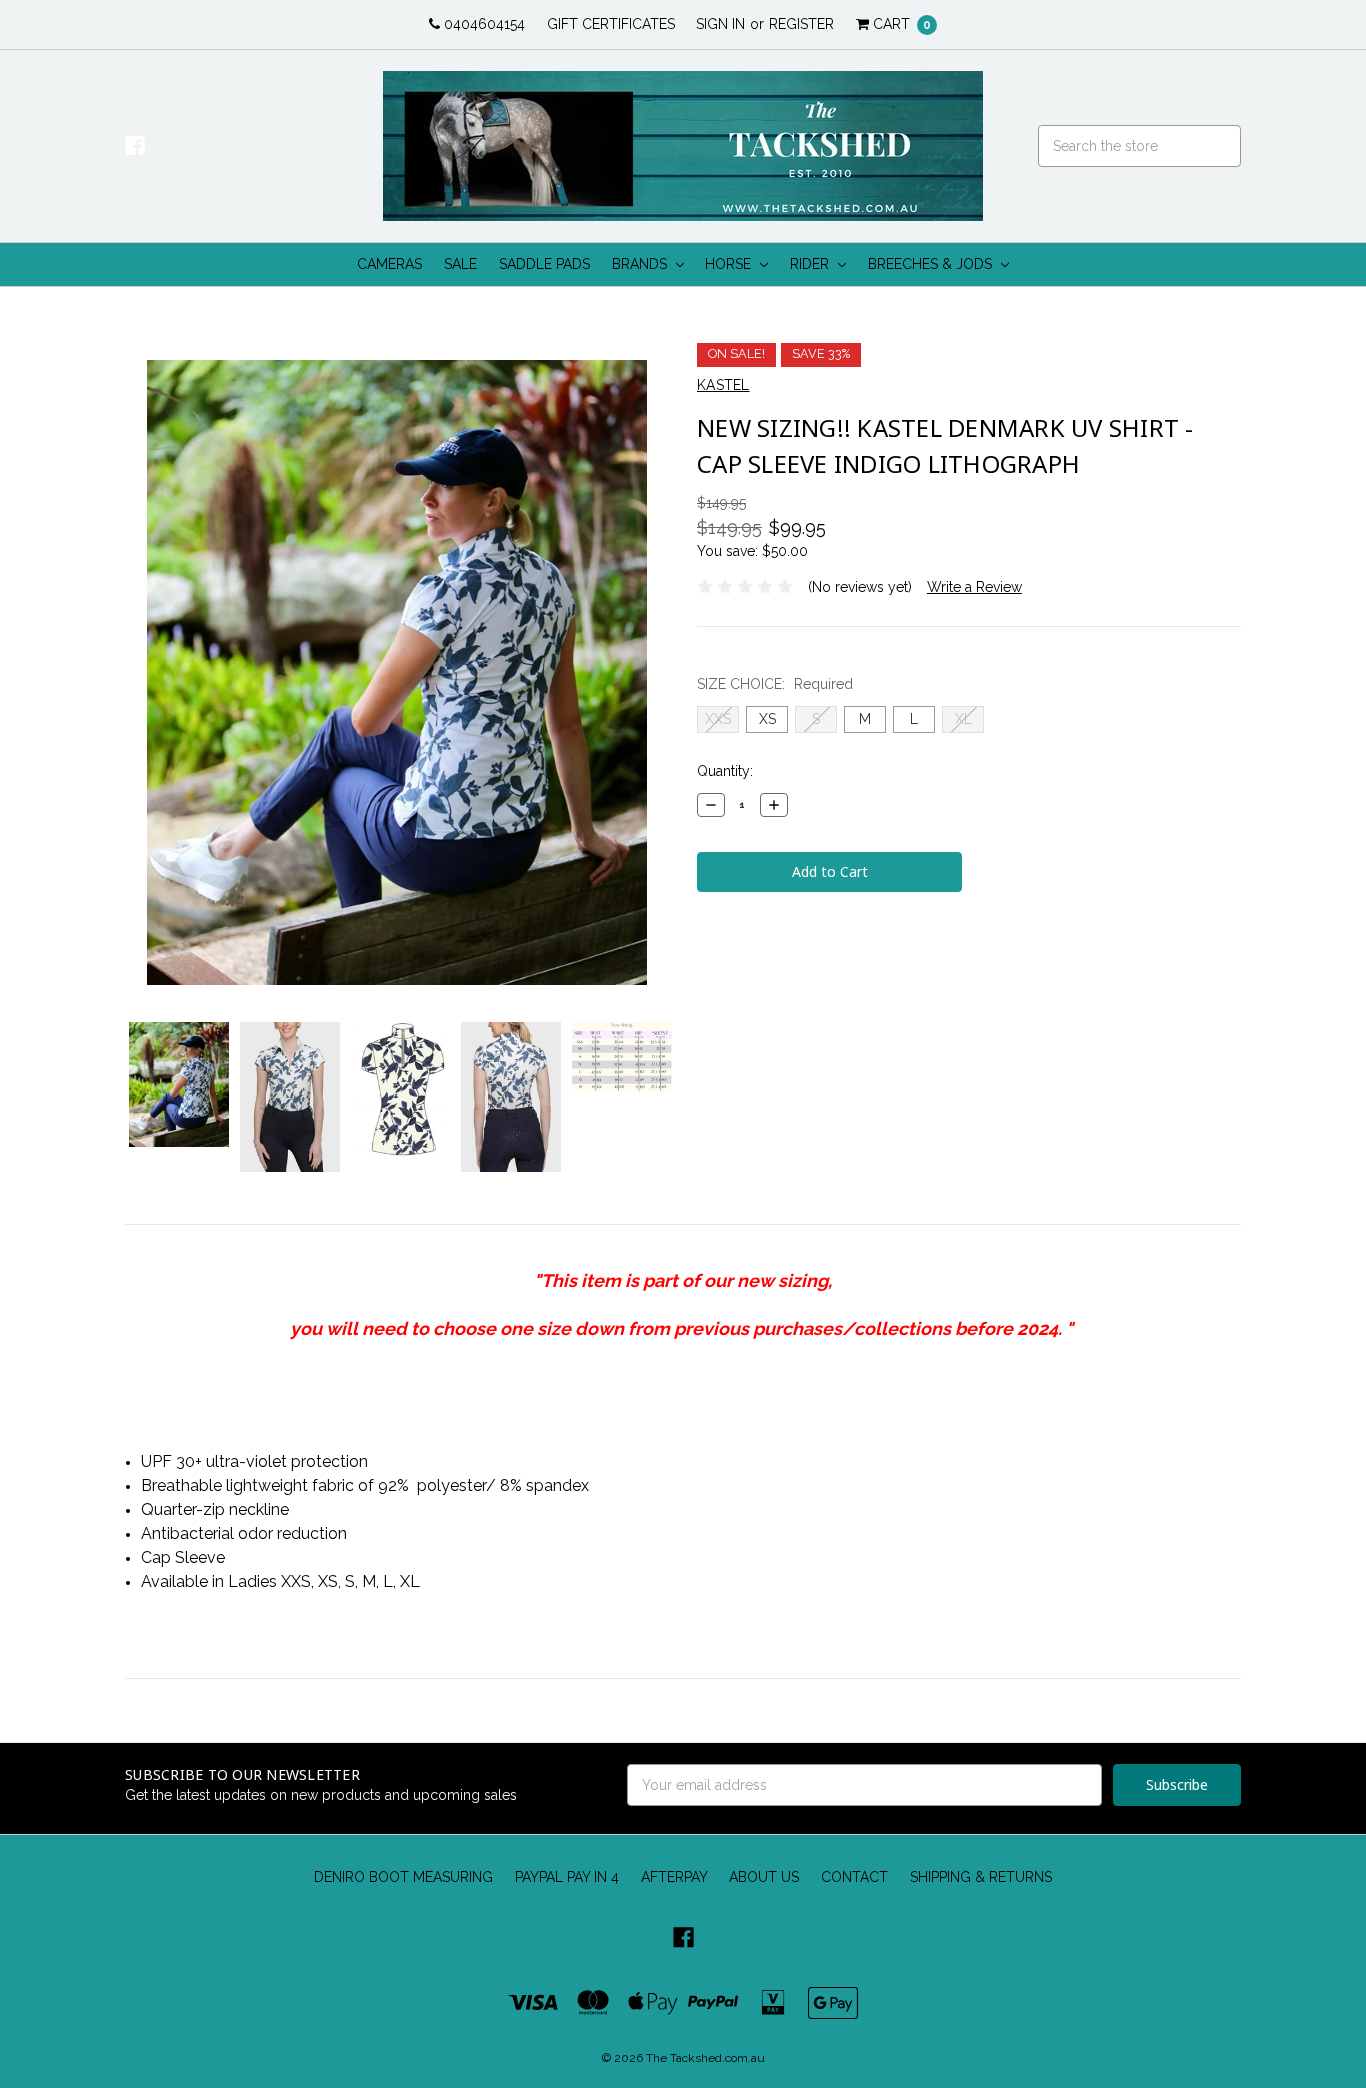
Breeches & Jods (932, 264)
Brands (641, 264)
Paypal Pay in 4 (567, 1877)
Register (801, 24)
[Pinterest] (707, 936)
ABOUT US (764, 1877)
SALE (460, 264)
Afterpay (674, 1877)
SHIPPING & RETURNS (981, 1877)
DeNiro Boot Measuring (403, 1877)
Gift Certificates (611, 24)
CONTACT (854, 1877)
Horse (730, 264)
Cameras (389, 264)
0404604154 (482, 24)
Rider (811, 264)
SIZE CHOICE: (775, 684)
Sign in (720, 24)
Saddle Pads (544, 264)
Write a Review (974, 587)
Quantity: (725, 771)
